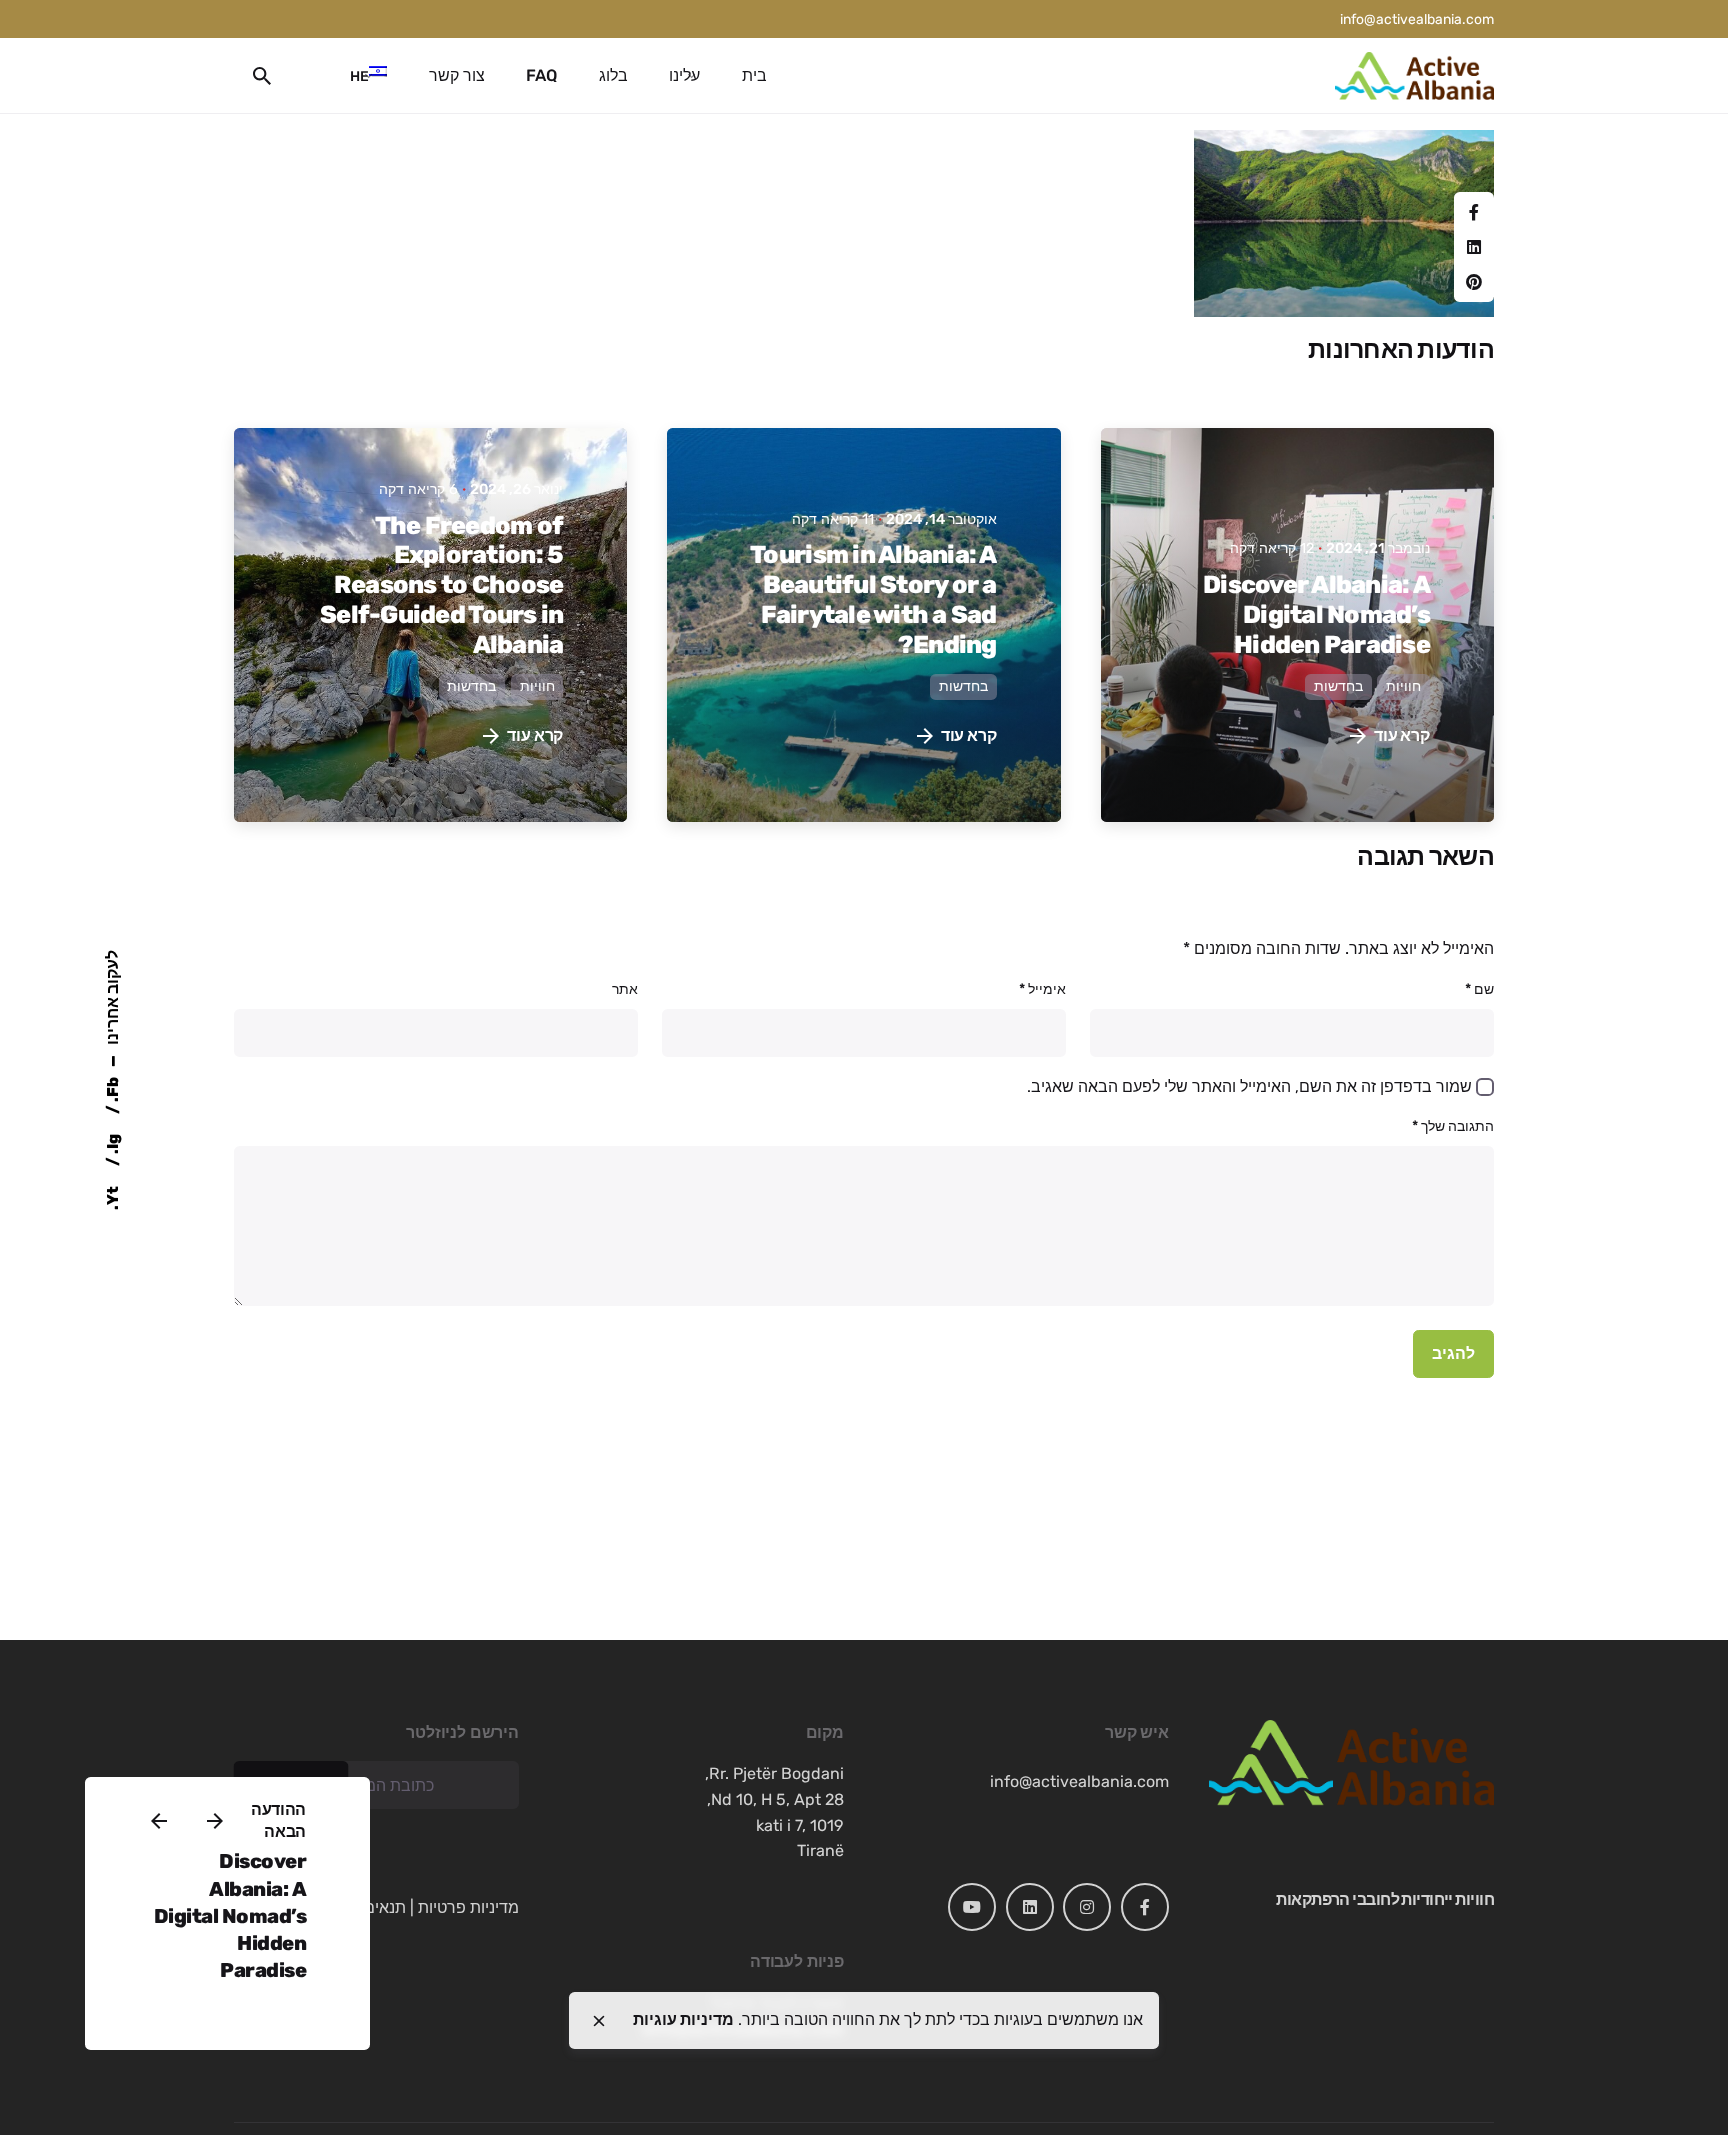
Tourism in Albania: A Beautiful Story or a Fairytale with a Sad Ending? (873, 599)
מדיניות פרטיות (468, 1907)
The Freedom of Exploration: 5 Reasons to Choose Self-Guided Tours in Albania (441, 585)
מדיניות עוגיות (683, 2019)
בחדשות (1338, 686)
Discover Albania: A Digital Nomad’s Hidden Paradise (230, 1915)
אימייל (1042, 989)
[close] (599, 2021)
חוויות (1403, 686)
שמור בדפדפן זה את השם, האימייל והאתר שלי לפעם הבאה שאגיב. (1249, 1086)
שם (1479, 989)
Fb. (112, 1091)
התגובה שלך (1453, 1126)
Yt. (112, 1198)
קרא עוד (1402, 735)
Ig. (112, 1145)
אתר (625, 989)
